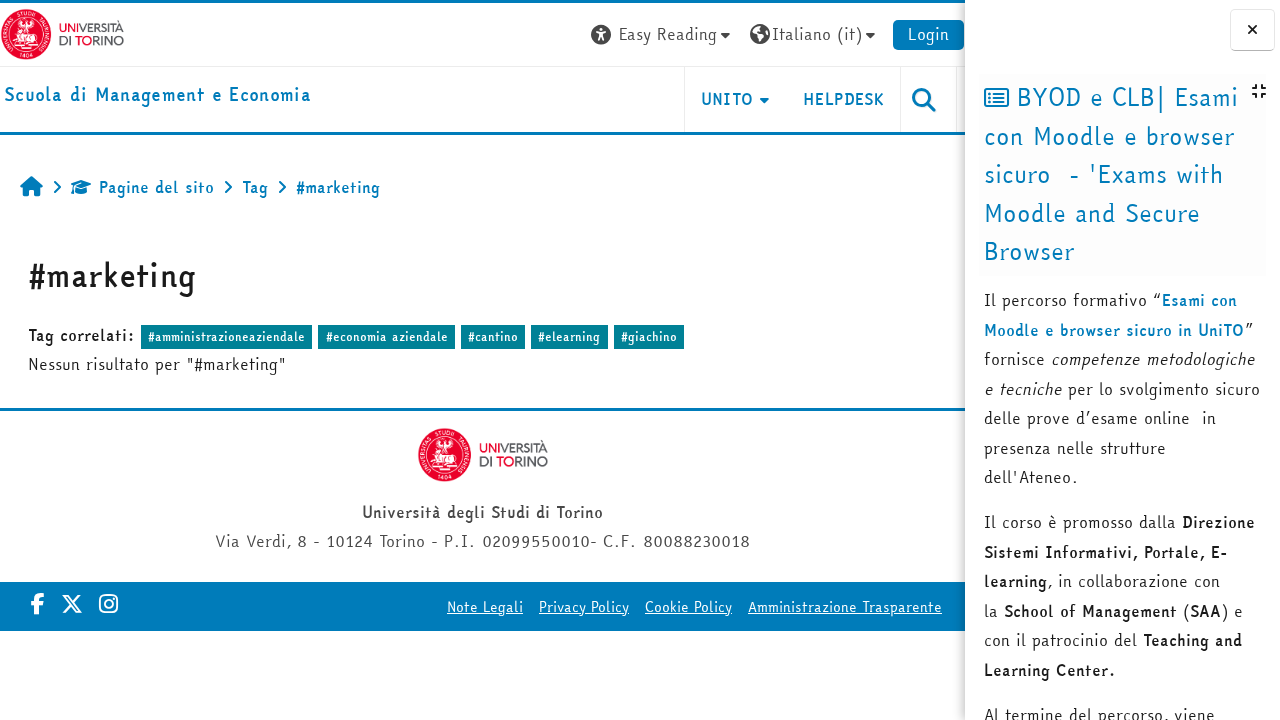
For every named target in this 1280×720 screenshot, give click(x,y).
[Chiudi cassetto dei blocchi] (1252, 30)
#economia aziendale (387, 336)
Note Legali (485, 607)
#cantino (493, 336)
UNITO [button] (727, 99)
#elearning (569, 336)
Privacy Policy (584, 607)
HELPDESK (843, 99)
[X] (72, 604)
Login (928, 34)
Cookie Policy (688, 607)
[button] (663, 34)
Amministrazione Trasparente (845, 607)
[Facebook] (38, 604)
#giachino (649, 336)
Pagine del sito (156, 187)
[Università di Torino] (62, 32)
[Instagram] (108, 604)
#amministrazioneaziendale (226, 336)
